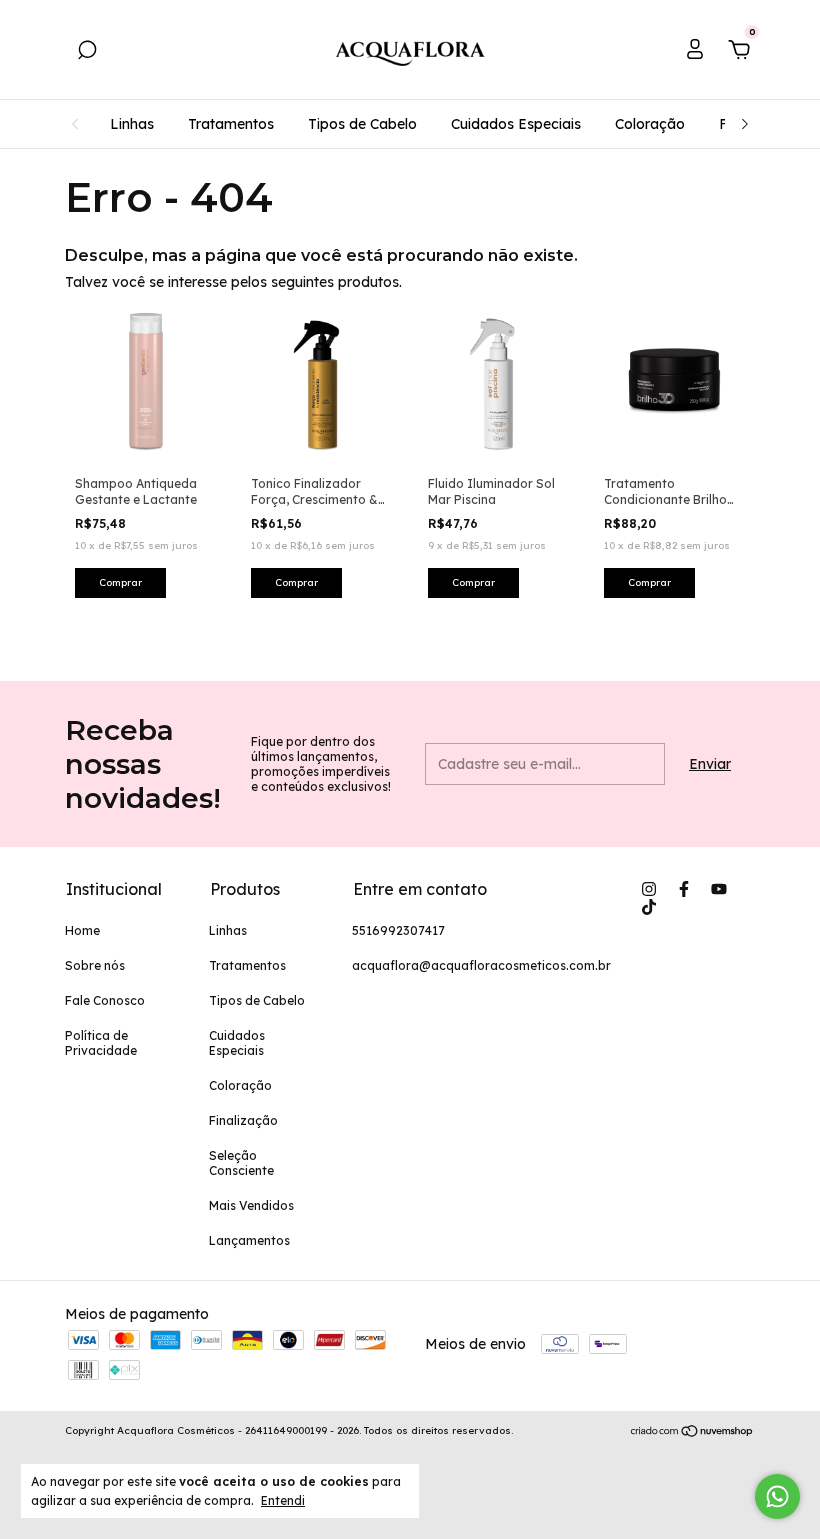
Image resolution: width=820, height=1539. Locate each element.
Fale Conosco (105, 1000)
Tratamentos (231, 124)
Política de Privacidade (101, 1043)
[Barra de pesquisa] (87, 53)
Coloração (650, 124)
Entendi (283, 1500)
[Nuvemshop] (692, 1433)
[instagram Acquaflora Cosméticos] (649, 889)
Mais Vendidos (251, 1205)
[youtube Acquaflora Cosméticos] (719, 889)
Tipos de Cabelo (362, 124)
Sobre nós (95, 965)
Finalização (243, 1120)
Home (82, 930)
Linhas (132, 124)
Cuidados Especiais (516, 124)
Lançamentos (249, 1240)
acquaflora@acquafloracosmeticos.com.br (481, 965)
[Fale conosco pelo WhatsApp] (777, 1496)
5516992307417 (398, 930)
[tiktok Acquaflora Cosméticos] (649, 907)
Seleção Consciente (241, 1163)
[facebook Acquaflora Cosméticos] (684, 889)
